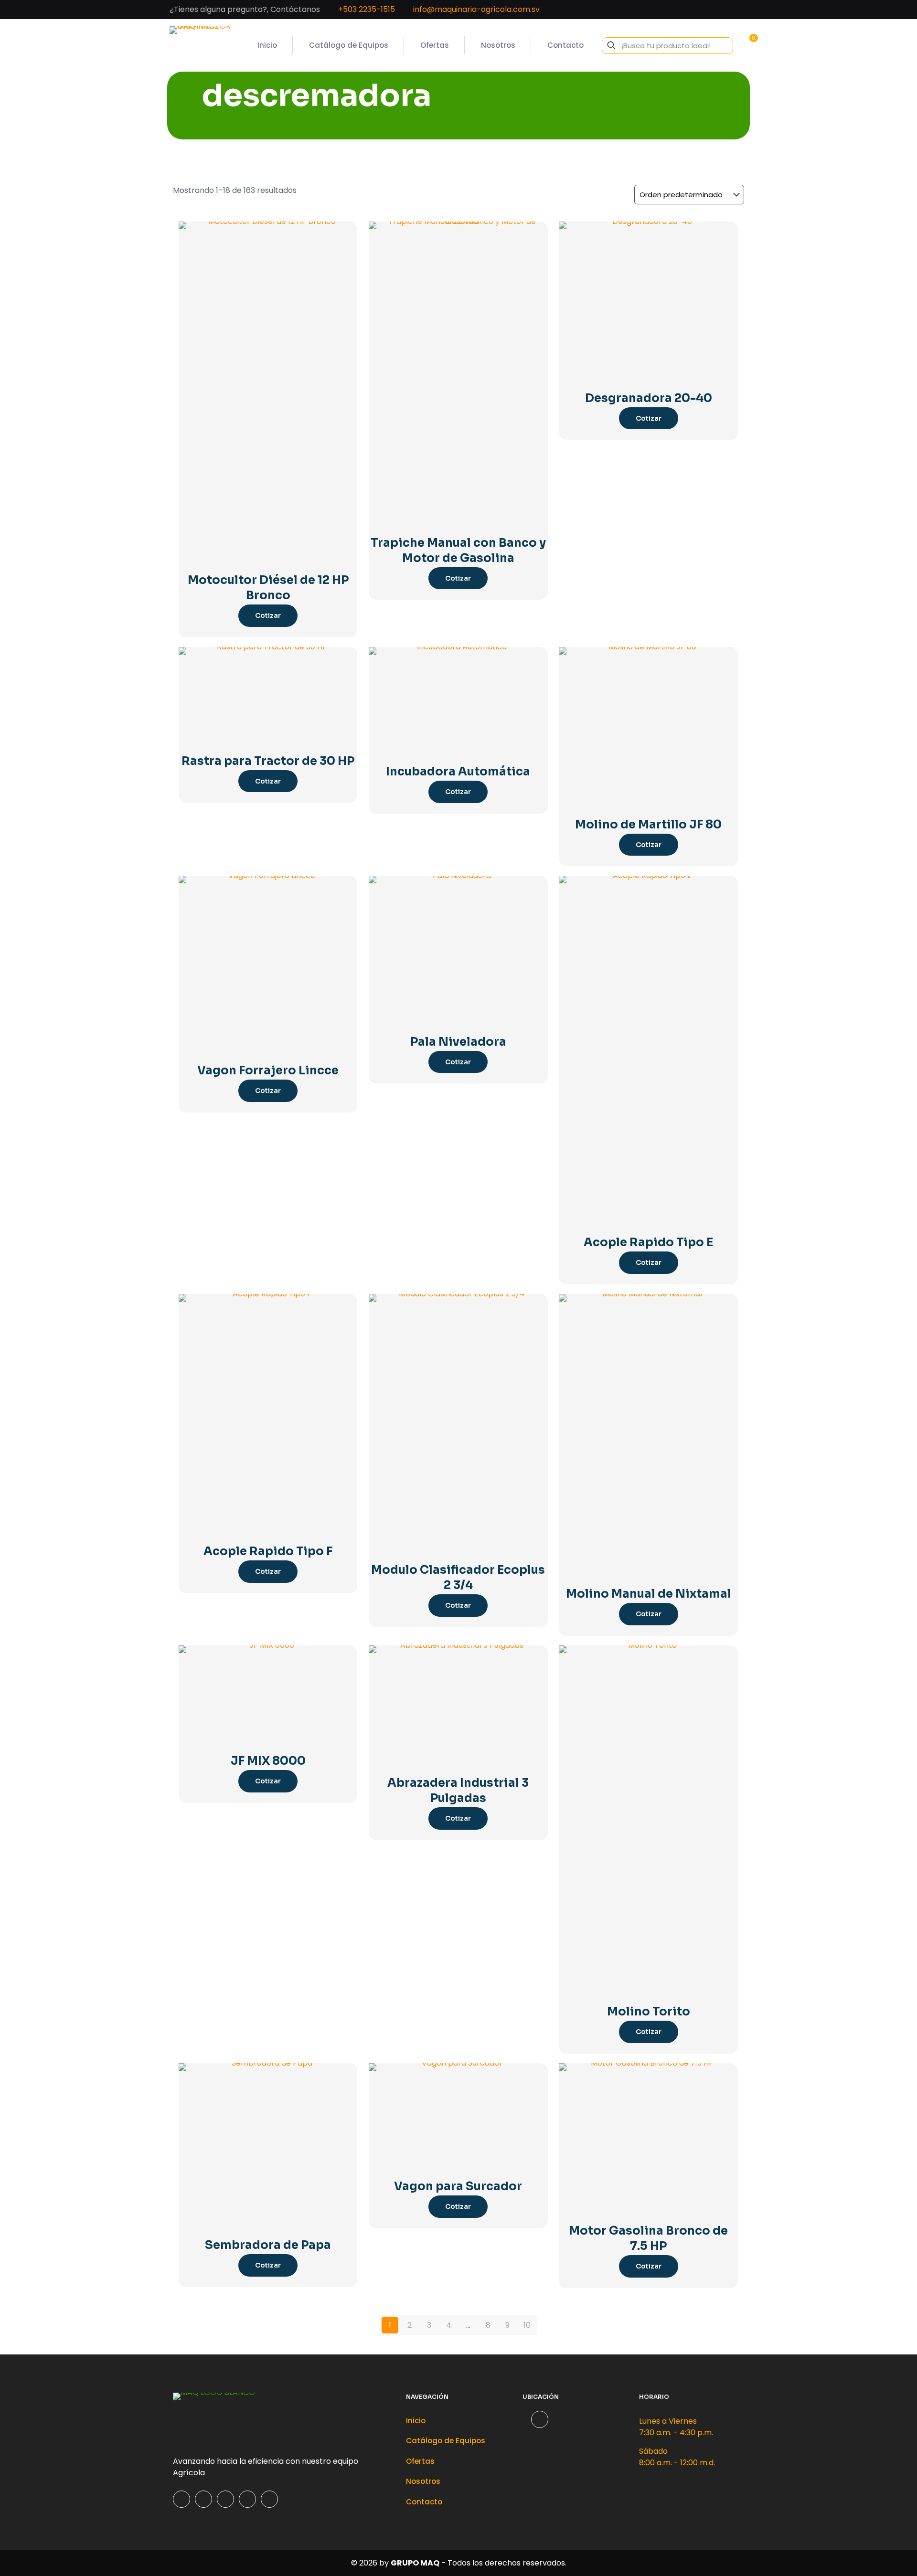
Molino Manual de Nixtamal (649, 1594)
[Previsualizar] (344, 276)
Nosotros (423, 2481)
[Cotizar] (344, 235)
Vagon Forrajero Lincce (268, 1071)
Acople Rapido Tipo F (268, 1551)
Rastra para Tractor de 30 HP (268, 761)
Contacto (424, 2502)
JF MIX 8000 (268, 1761)
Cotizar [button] (268, 615)
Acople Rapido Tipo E (648, 1242)
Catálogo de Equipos (446, 2441)
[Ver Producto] (344, 255)
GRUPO (405, 2563)
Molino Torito (649, 2012)
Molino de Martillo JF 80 (648, 825)
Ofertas (420, 2461)
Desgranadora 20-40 (649, 398)
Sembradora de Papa (268, 2245)
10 (527, 2325)
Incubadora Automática (458, 772)
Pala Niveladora (458, 1042)
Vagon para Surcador (458, 2186)
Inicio (416, 2421)
